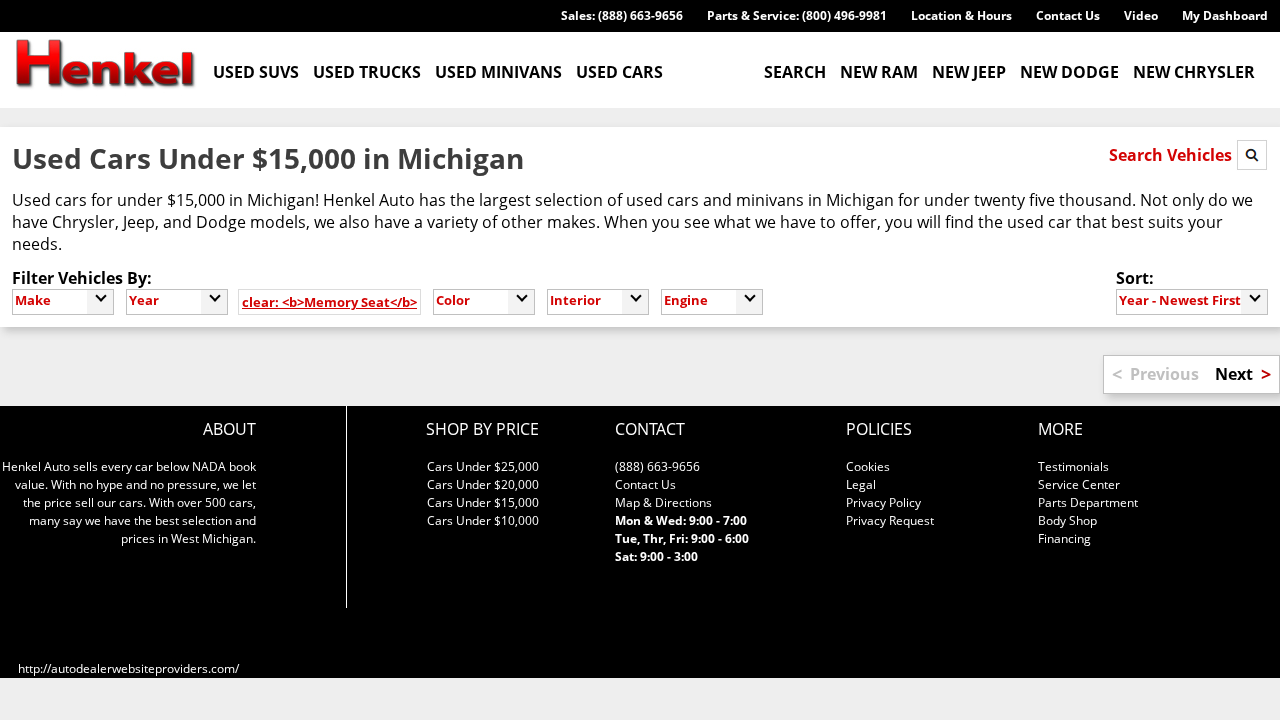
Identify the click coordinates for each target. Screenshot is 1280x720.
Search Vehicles (1172, 155)
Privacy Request (890, 520)
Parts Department (1088, 502)
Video (1141, 15)
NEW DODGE (1069, 72)
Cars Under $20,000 (483, 484)
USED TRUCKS (367, 72)
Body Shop (1067, 520)
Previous (1164, 374)
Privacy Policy (883, 502)
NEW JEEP (969, 72)
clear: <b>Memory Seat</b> (329, 302)
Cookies (868, 466)
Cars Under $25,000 (483, 466)
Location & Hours (961, 15)
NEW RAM (879, 72)
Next (1234, 374)
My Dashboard (1225, 15)
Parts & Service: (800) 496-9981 (797, 15)
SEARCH (795, 72)
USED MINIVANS (498, 72)
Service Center (1079, 484)
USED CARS (619, 72)
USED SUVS (256, 72)
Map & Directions (663, 502)
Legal (861, 484)
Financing (1064, 538)
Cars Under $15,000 (483, 502)
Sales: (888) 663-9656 (622, 15)
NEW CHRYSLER (1194, 72)
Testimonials (1073, 466)
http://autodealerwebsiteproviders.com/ (128, 668)
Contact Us (1068, 15)
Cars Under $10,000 (483, 520)
